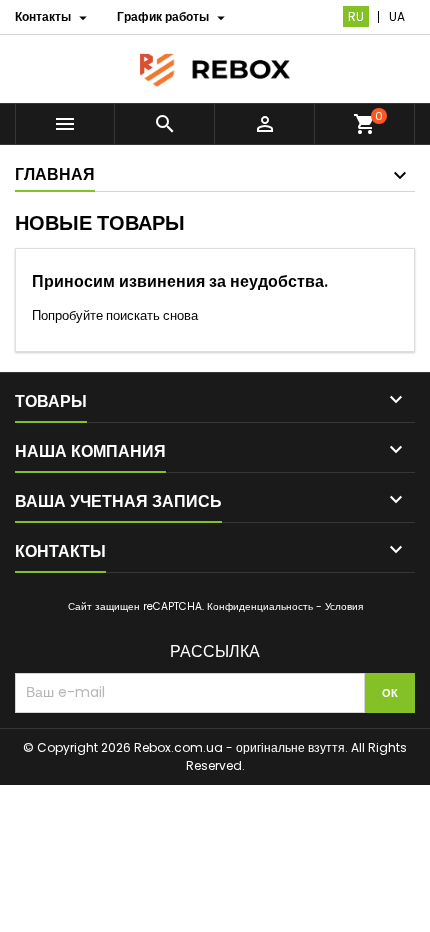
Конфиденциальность (260, 606)
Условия (344, 606)
